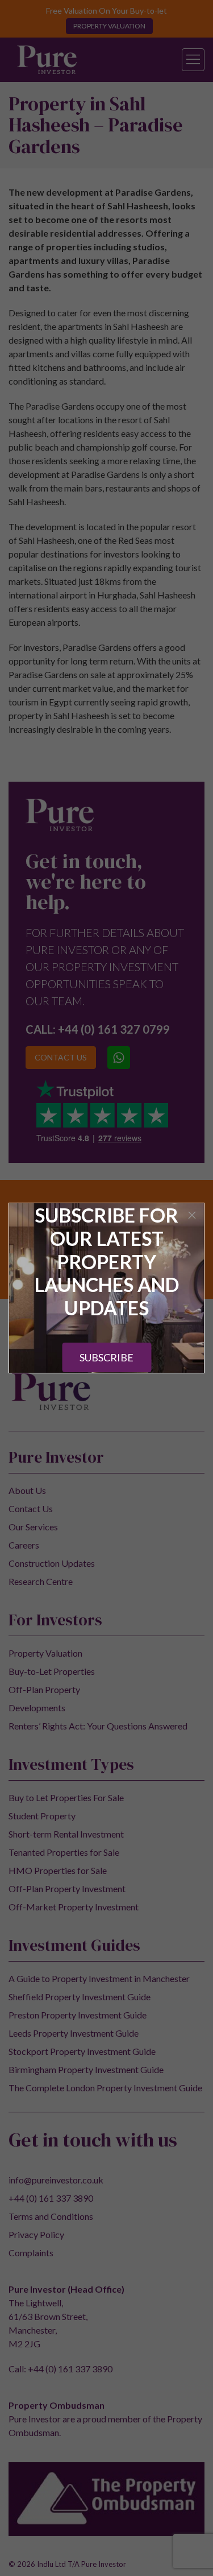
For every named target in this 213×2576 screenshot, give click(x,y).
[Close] (192, 1215)
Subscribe (106, 1357)
